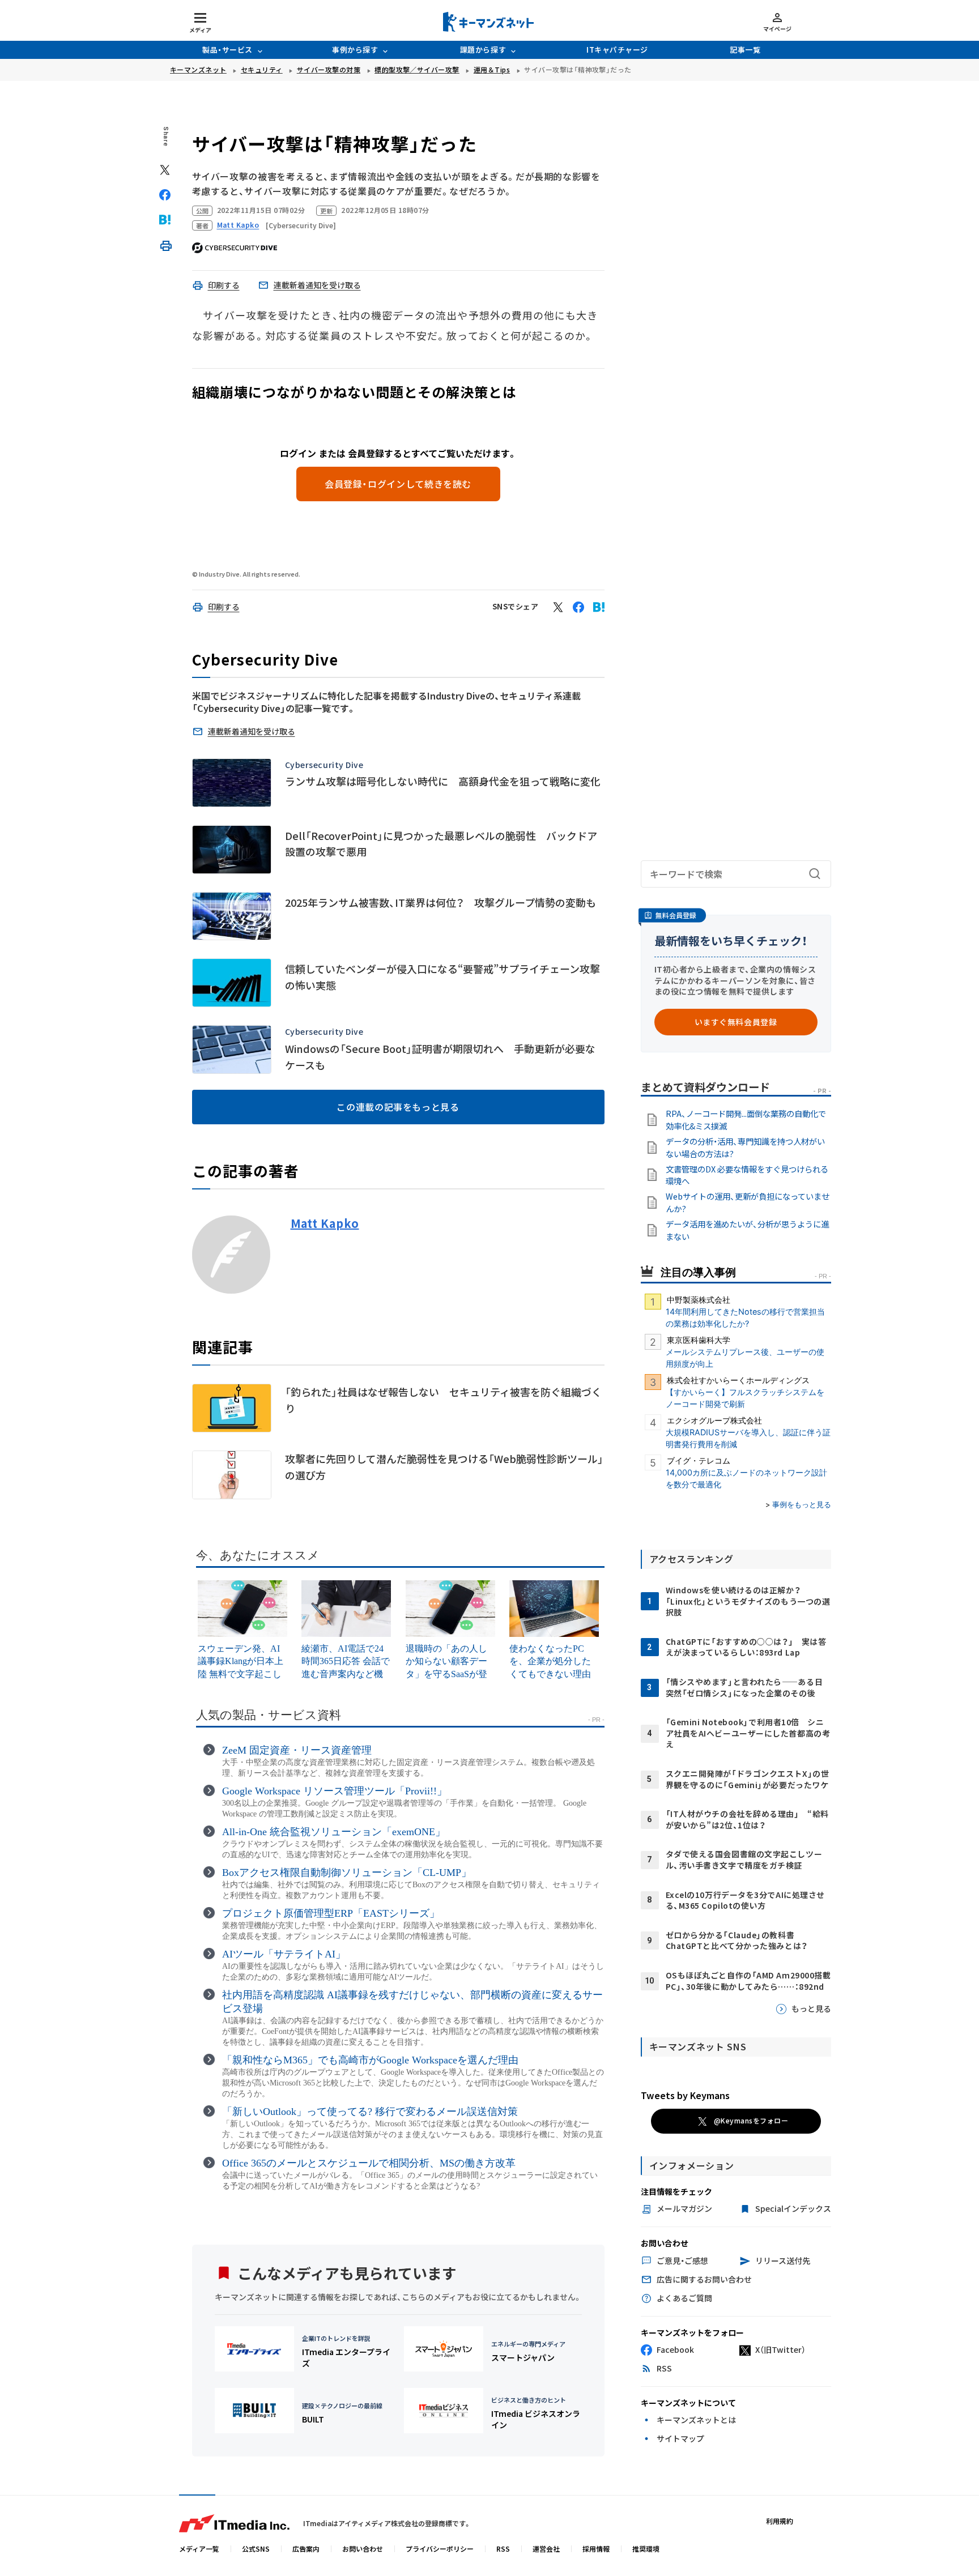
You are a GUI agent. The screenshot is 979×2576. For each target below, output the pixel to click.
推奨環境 (646, 2549)
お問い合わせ (363, 2549)
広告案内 (306, 2549)
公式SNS (256, 2549)
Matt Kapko (325, 1223)
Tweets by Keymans (685, 2095)
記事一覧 (745, 50)
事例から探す (355, 50)
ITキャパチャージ (617, 50)
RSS (503, 2549)
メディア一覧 (199, 2549)
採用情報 (596, 2549)
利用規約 (780, 2521)
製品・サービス (227, 50)
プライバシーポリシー (440, 2549)
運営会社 (546, 2549)
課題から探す (483, 50)
